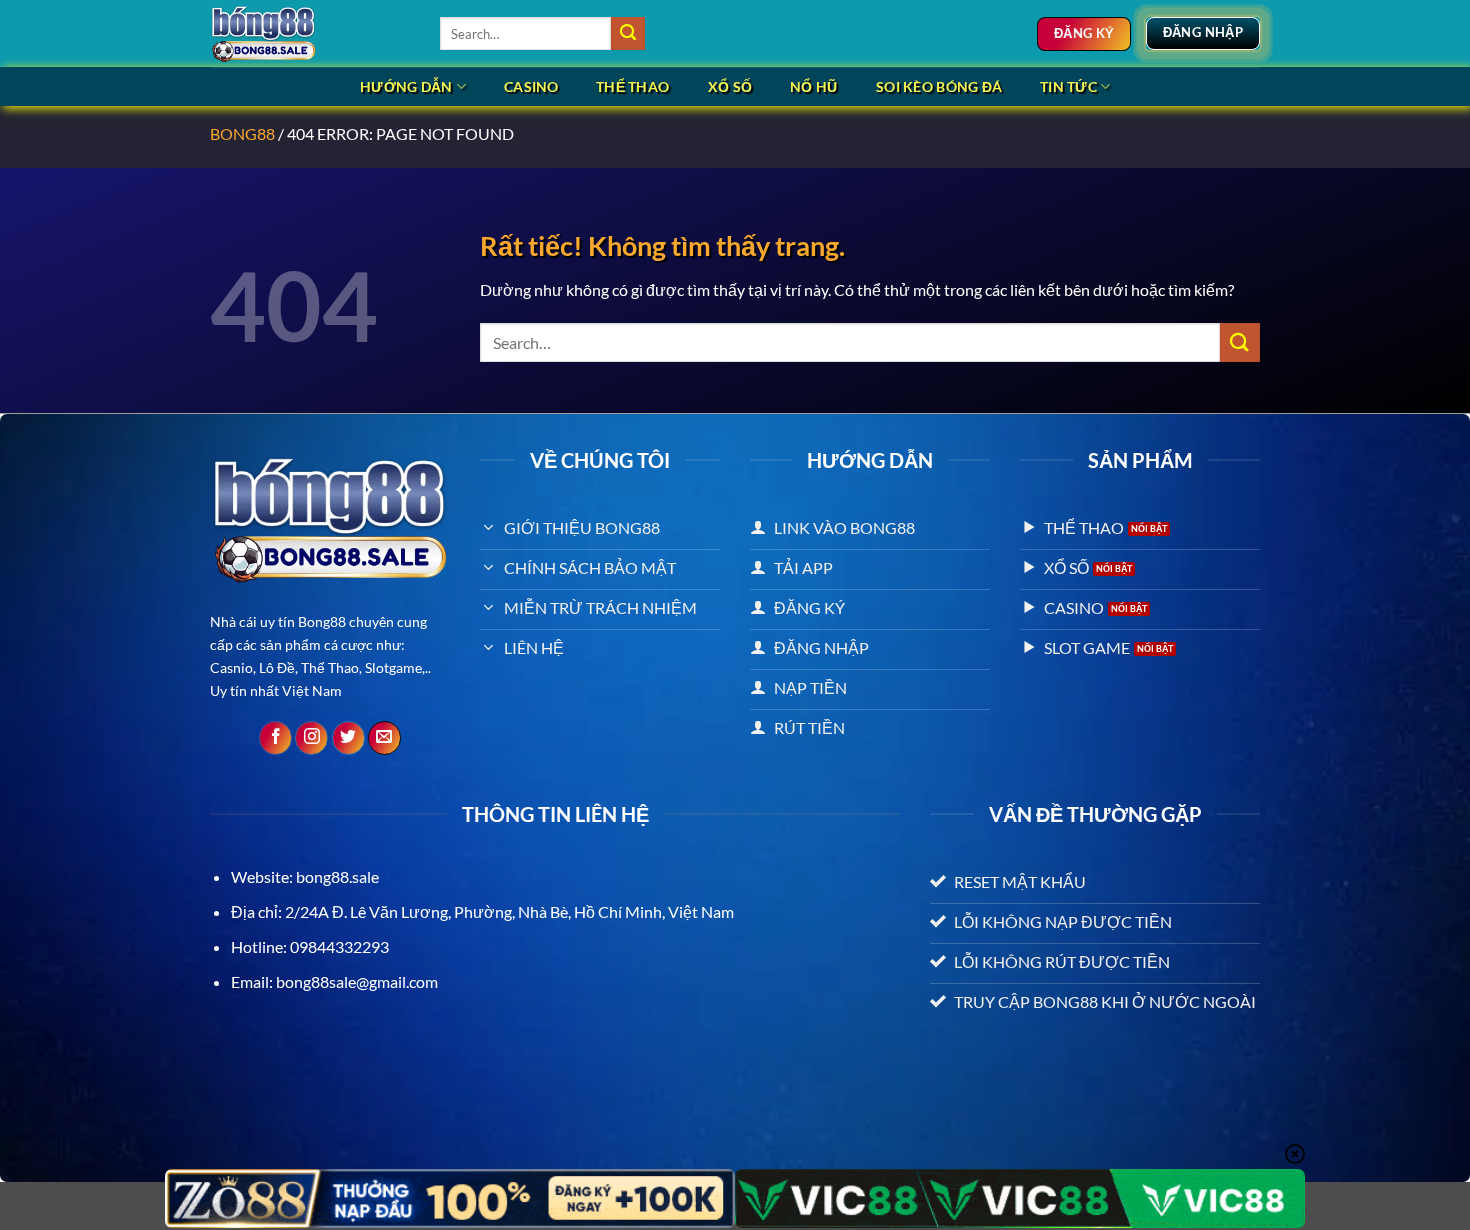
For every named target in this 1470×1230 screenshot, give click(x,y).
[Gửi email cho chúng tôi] (384, 738)
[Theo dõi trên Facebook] (275, 738)
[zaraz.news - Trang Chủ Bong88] (310, 33)
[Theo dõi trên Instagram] (311, 738)
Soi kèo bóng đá (939, 86)
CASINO (531, 86)
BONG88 (242, 133)
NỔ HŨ (813, 86)
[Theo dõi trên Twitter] (348, 738)
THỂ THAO (632, 86)
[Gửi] (628, 34)
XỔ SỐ (730, 86)
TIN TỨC (1068, 86)
